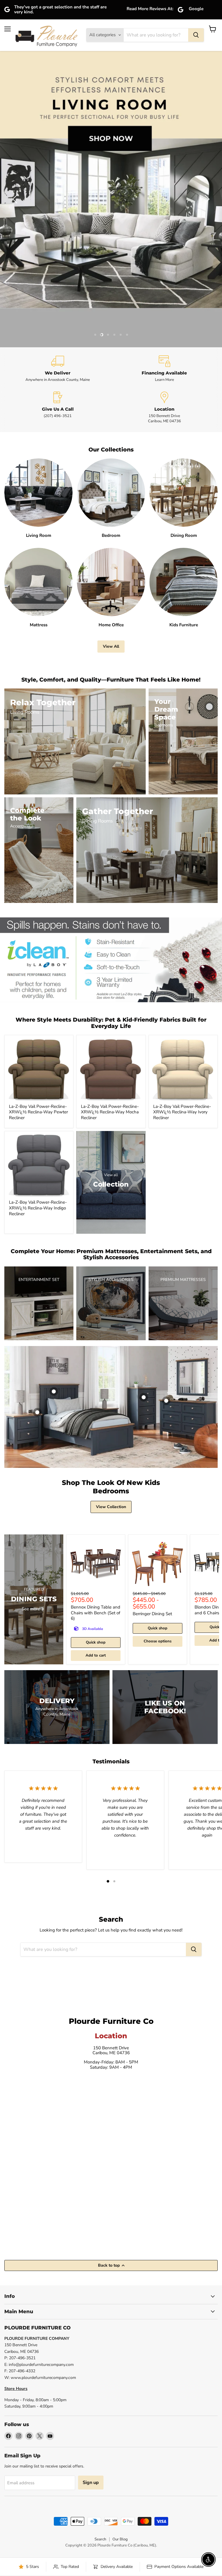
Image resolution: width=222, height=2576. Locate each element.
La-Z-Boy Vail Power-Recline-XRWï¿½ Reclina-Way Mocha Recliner (110, 1112)
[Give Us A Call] (58, 408)
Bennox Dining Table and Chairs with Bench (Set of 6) (96, 1613)
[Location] (164, 408)
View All (111, 646)
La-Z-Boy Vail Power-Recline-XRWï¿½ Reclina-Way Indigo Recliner (38, 1208)
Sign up (91, 2483)
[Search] (196, 35)
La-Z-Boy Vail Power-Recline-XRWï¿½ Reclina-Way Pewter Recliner (38, 1112)
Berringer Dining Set (152, 1614)
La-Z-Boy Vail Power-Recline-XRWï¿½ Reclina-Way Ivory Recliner (182, 1112)
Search (100, 2539)
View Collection (111, 1507)
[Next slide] (206, 199)
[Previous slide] (16, 199)
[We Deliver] (58, 369)
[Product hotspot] (54, 1391)
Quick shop (96, 1642)
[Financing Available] (164, 369)
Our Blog (120, 2539)
